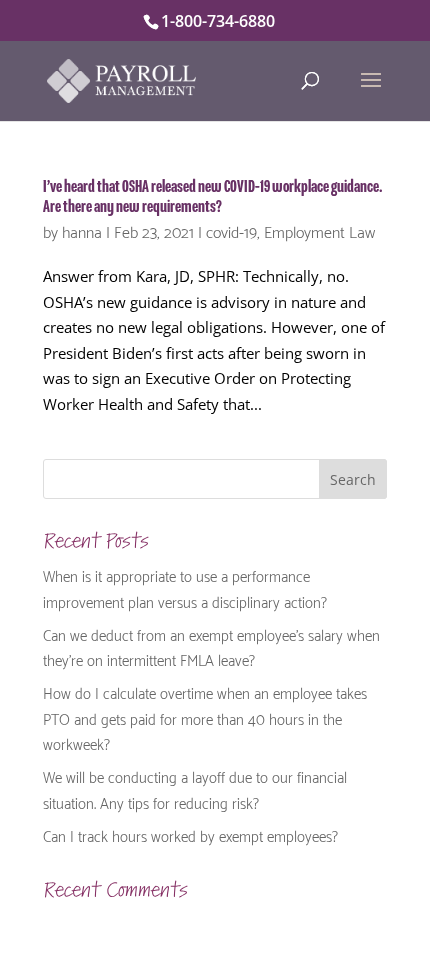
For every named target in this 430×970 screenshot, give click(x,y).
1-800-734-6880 (218, 21)
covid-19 (231, 230)
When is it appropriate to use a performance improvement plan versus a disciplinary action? (185, 588)
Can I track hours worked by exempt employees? (190, 835)
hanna (82, 230)
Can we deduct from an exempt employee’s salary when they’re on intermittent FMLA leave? (211, 647)
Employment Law (319, 230)
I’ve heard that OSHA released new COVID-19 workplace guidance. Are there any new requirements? (213, 197)
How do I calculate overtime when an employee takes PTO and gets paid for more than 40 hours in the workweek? (205, 717)
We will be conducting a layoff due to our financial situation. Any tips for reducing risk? (195, 789)
